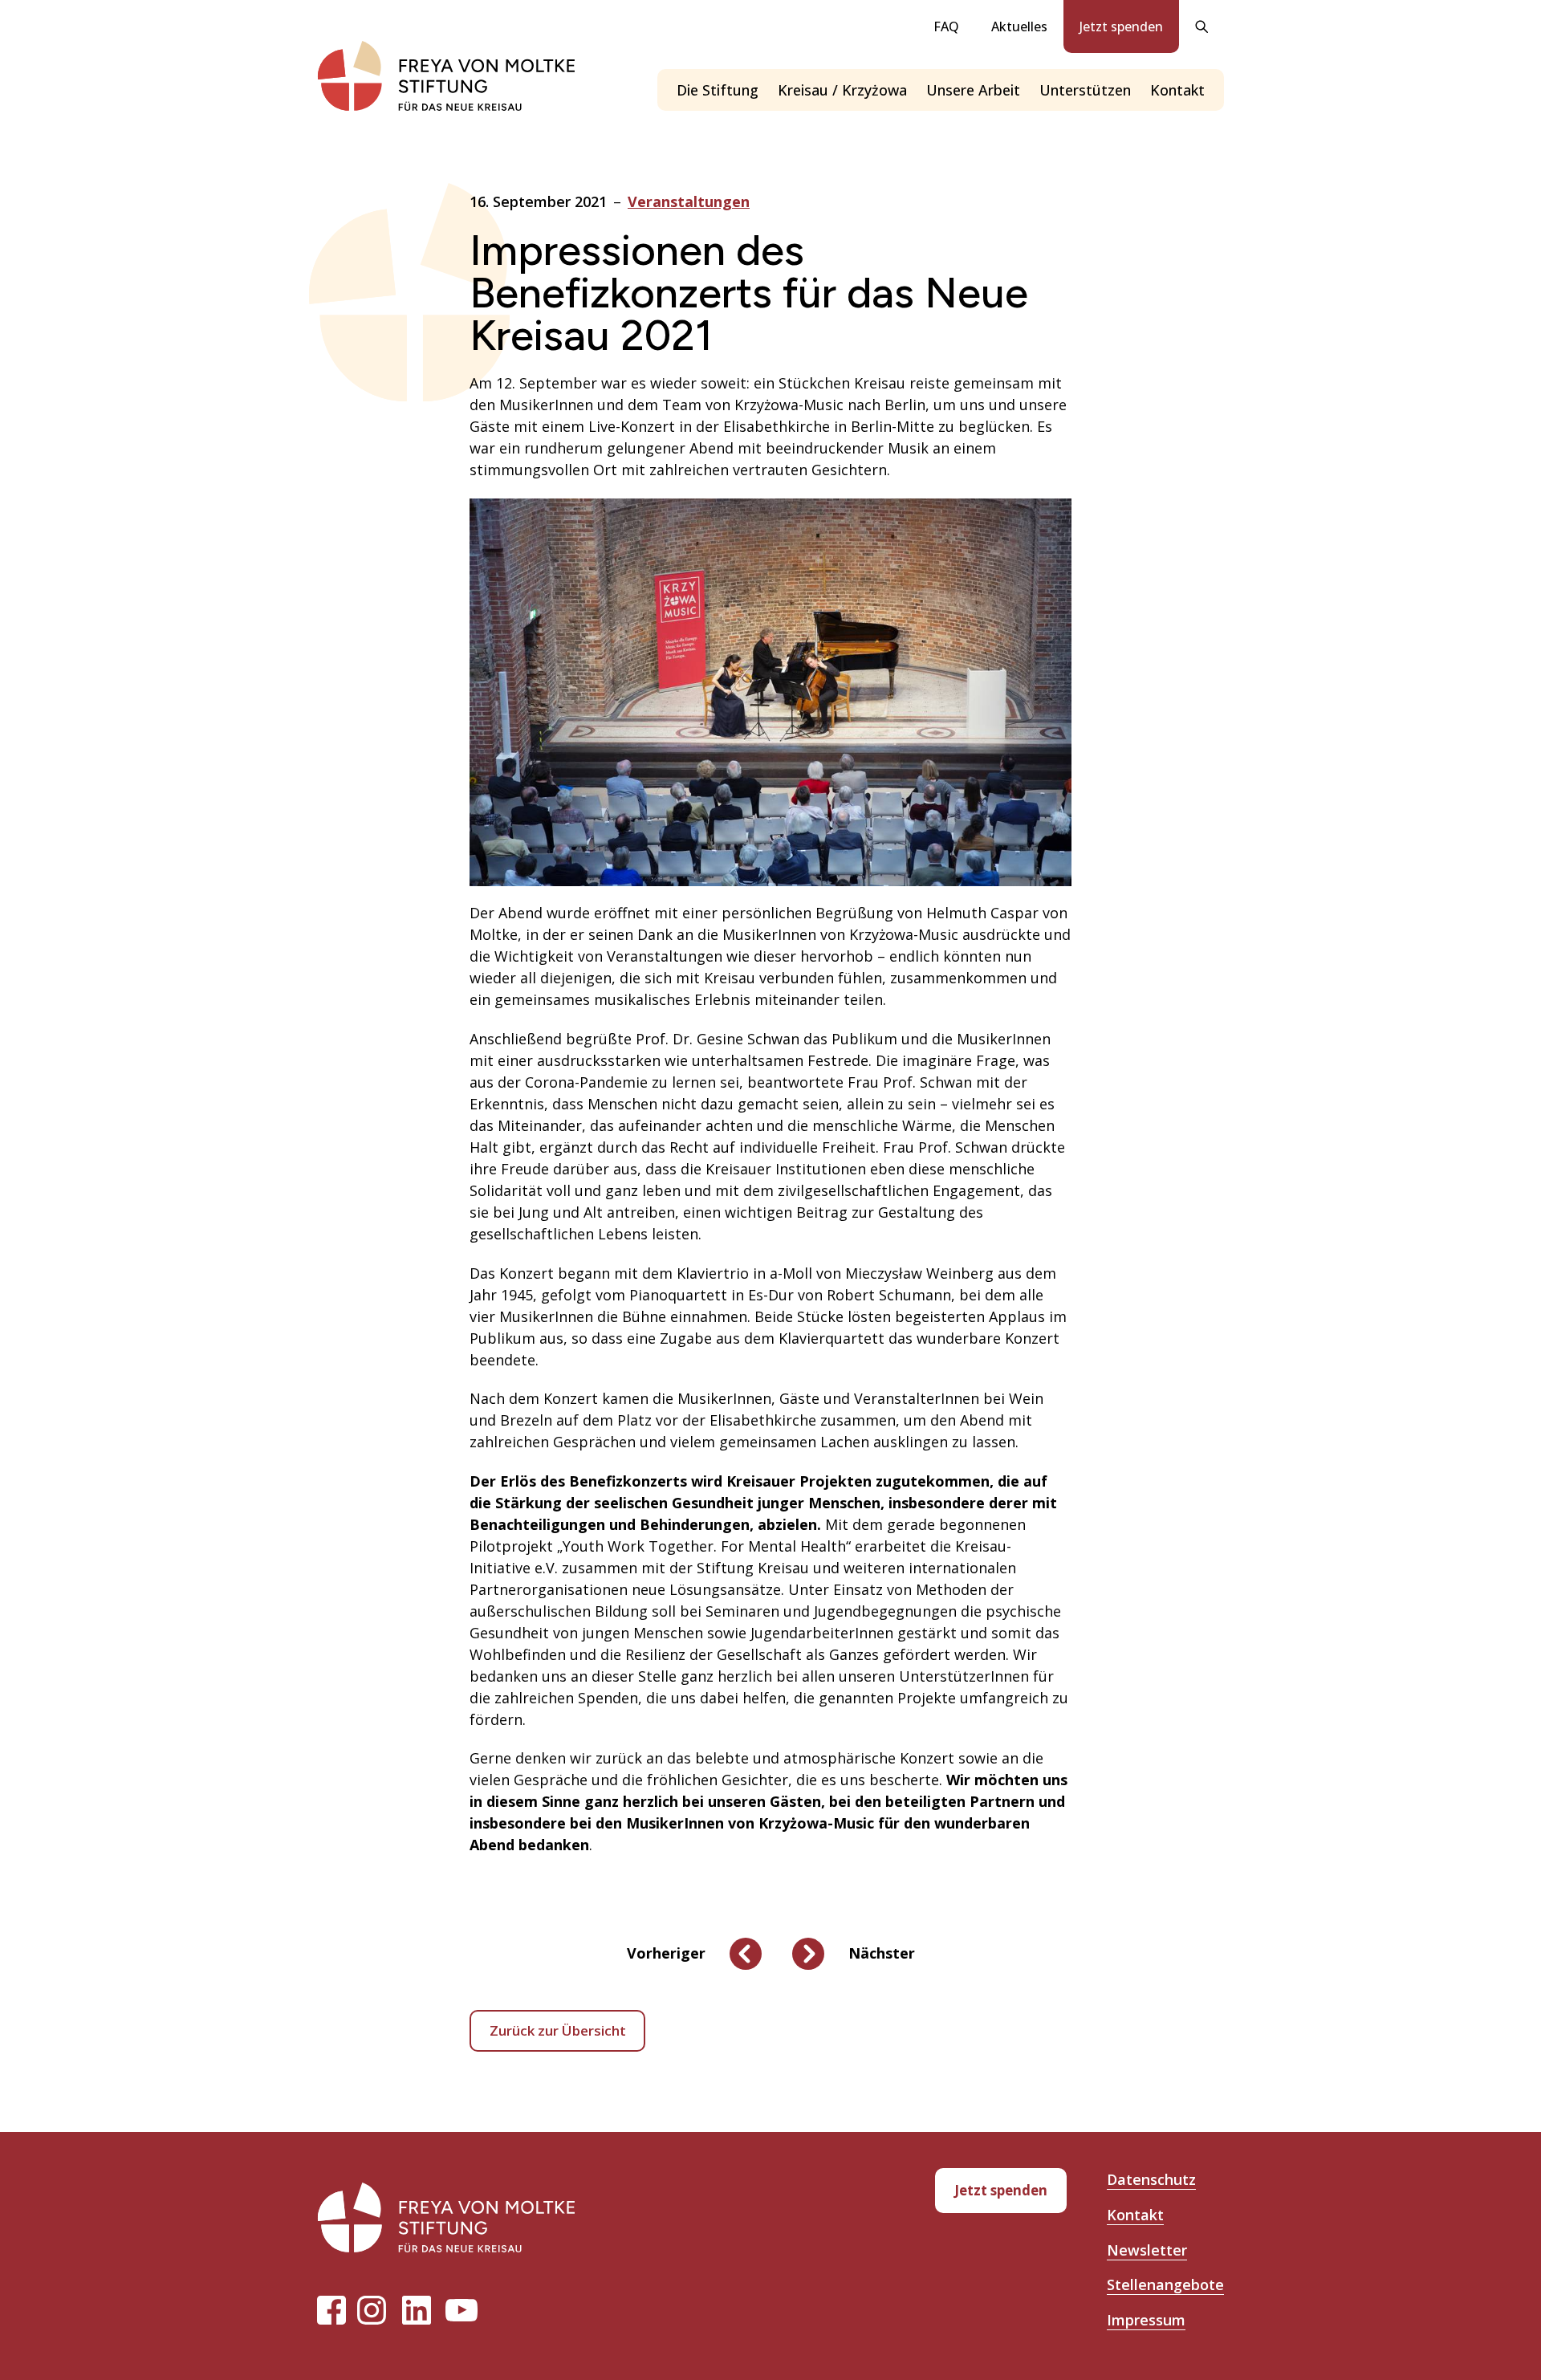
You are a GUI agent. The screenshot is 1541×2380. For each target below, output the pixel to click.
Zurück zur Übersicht (558, 2030)
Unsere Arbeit (973, 90)
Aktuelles (1019, 26)
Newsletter (1147, 2250)
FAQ (946, 26)
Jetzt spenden (1121, 26)
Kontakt (1177, 90)
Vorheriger (666, 1953)
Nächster (882, 1953)
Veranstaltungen (689, 201)
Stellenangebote (1165, 2284)
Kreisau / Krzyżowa (842, 90)
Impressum (1146, 2320)
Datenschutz (1151, 2179)
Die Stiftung (718, 90)
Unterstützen (1085, 90)
